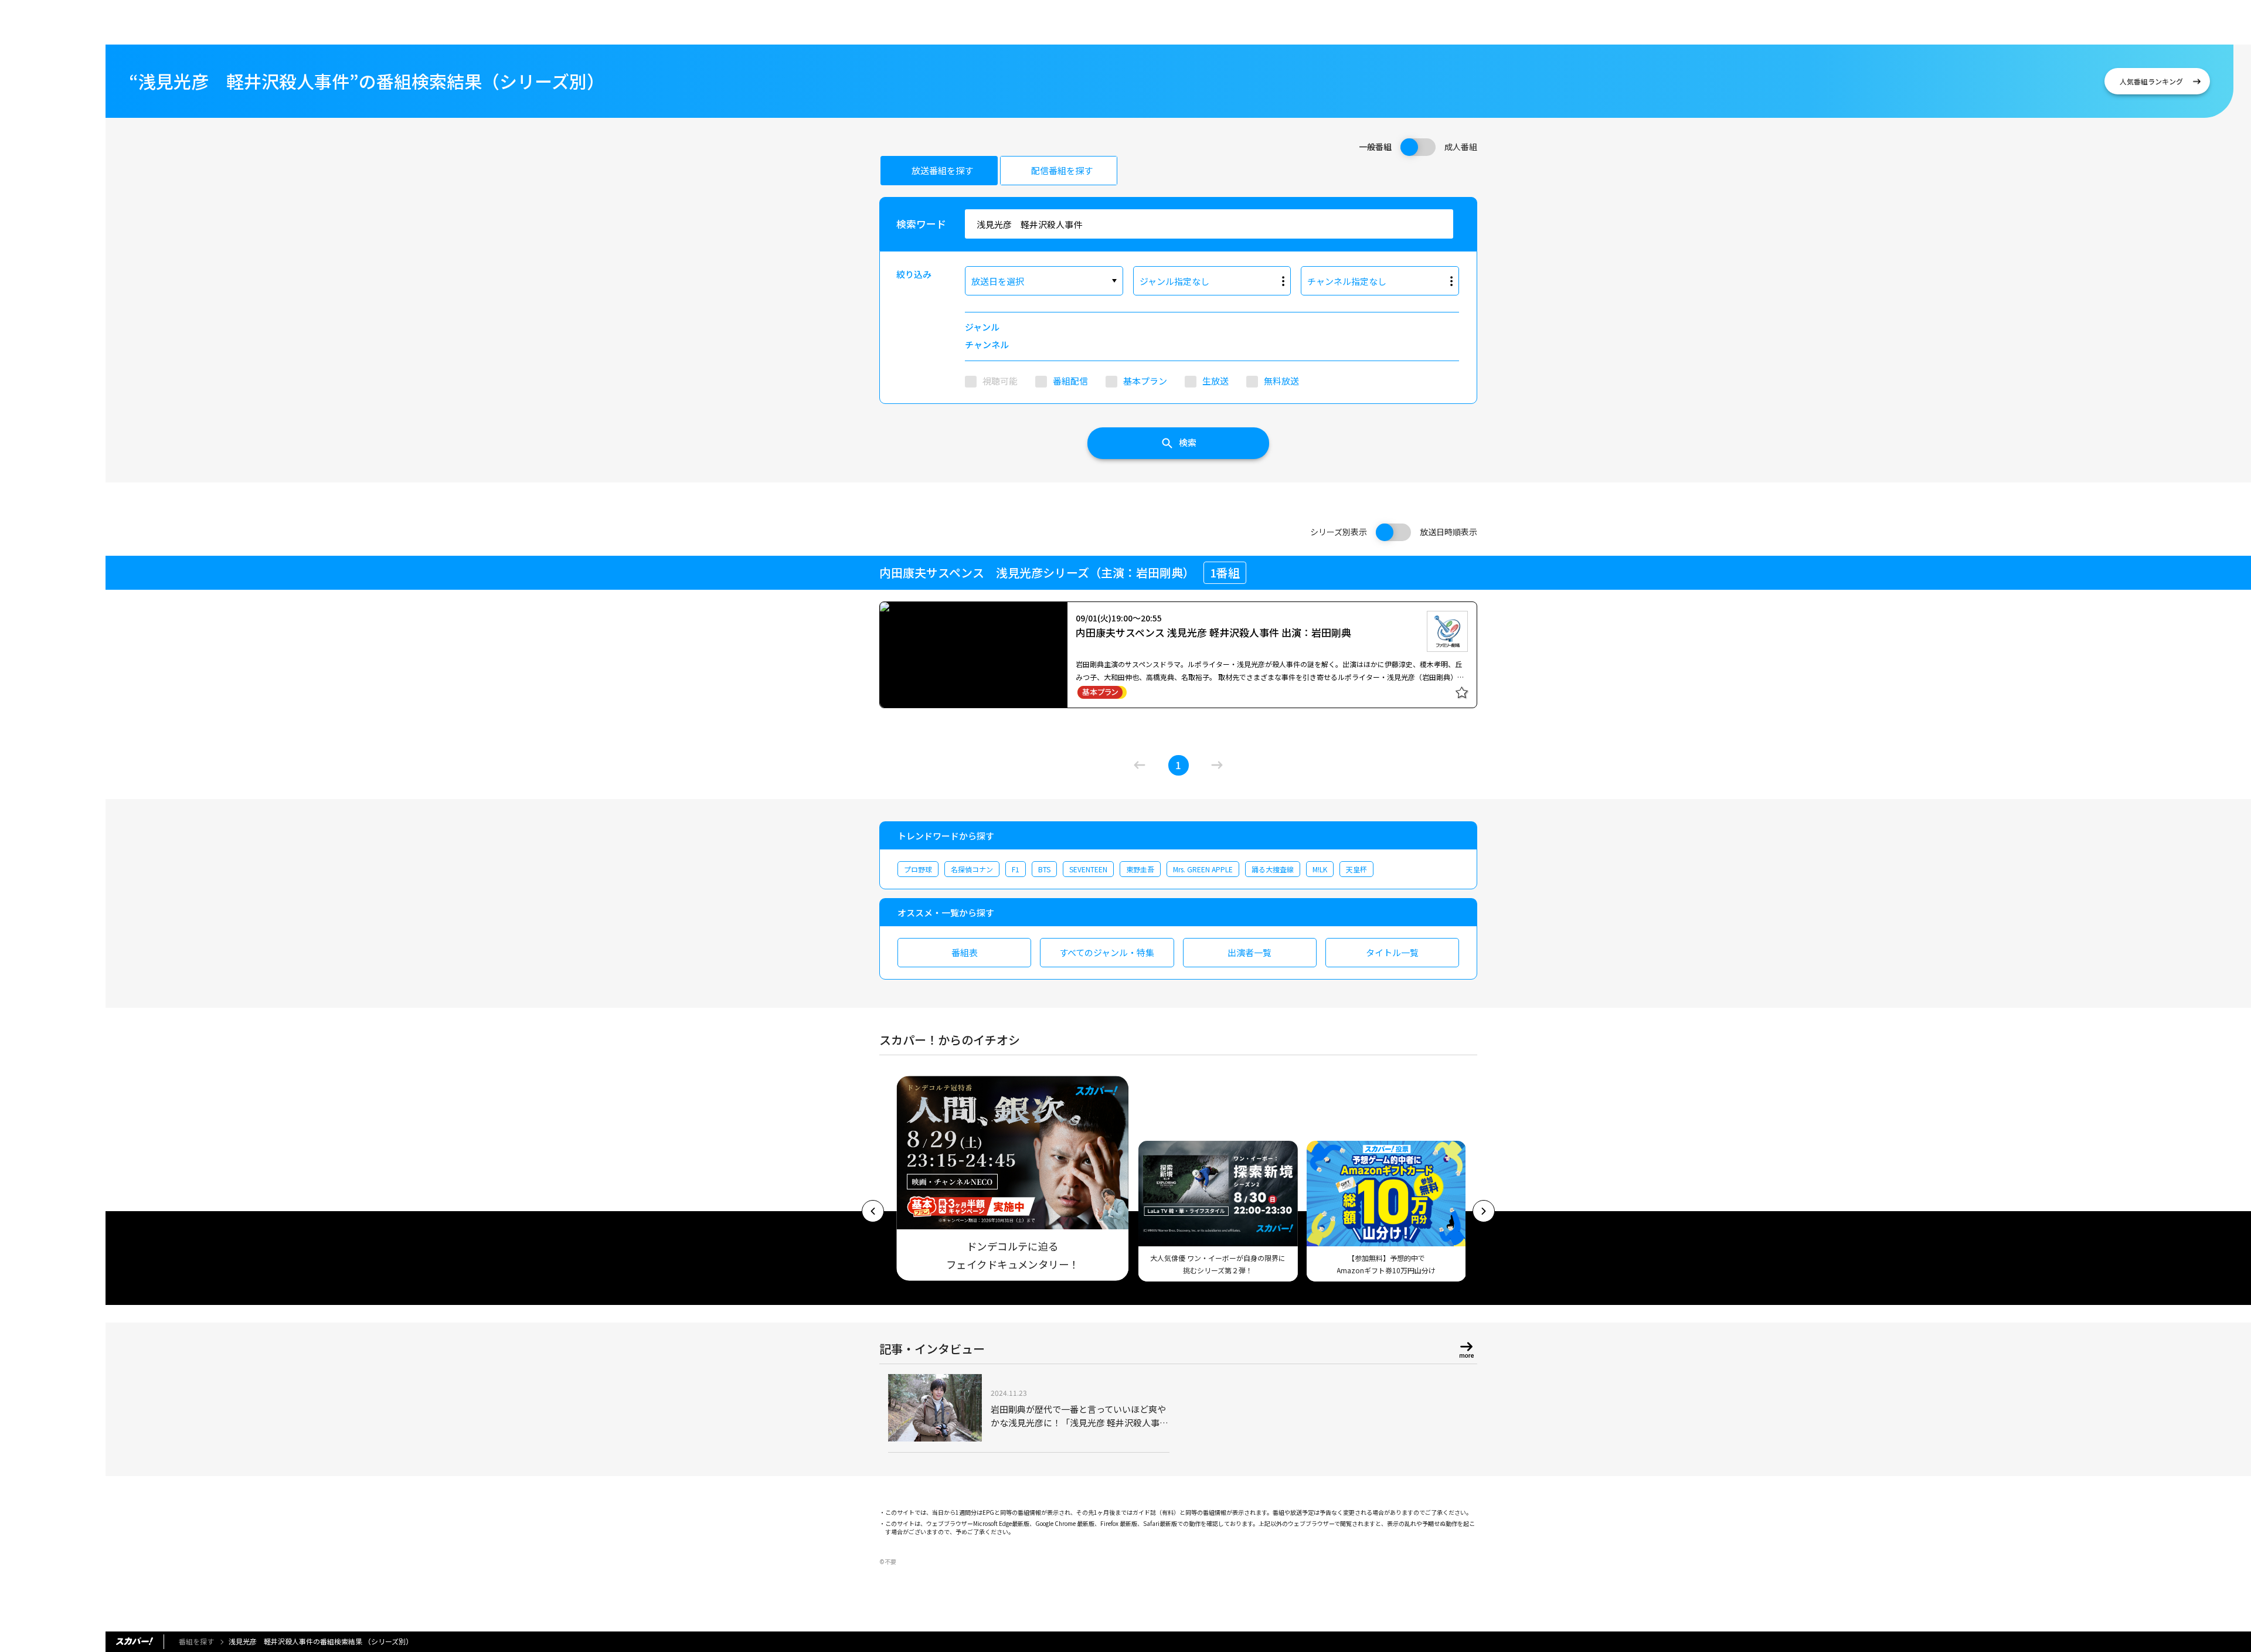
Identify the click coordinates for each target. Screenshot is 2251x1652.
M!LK (1320, 869)
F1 (1016, 869)
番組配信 (1070, 381)
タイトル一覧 (1392, 952)
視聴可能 (1000, 381)
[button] (873, 1211)
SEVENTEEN (1088, 869)
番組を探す (196, 1641)
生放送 (1215, 381)
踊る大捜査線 (1273, 869)
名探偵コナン (972, 869)
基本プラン (1145, 381)
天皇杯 (1356, 869)
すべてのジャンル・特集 (1107, 952)
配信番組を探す (1062, 170)
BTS (1044, 869)
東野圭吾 (1140, 869)
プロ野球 (918, 869)
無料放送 (1281, 381)
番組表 (965, 952)
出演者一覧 (1249, 952)
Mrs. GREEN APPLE (1203, 869)
